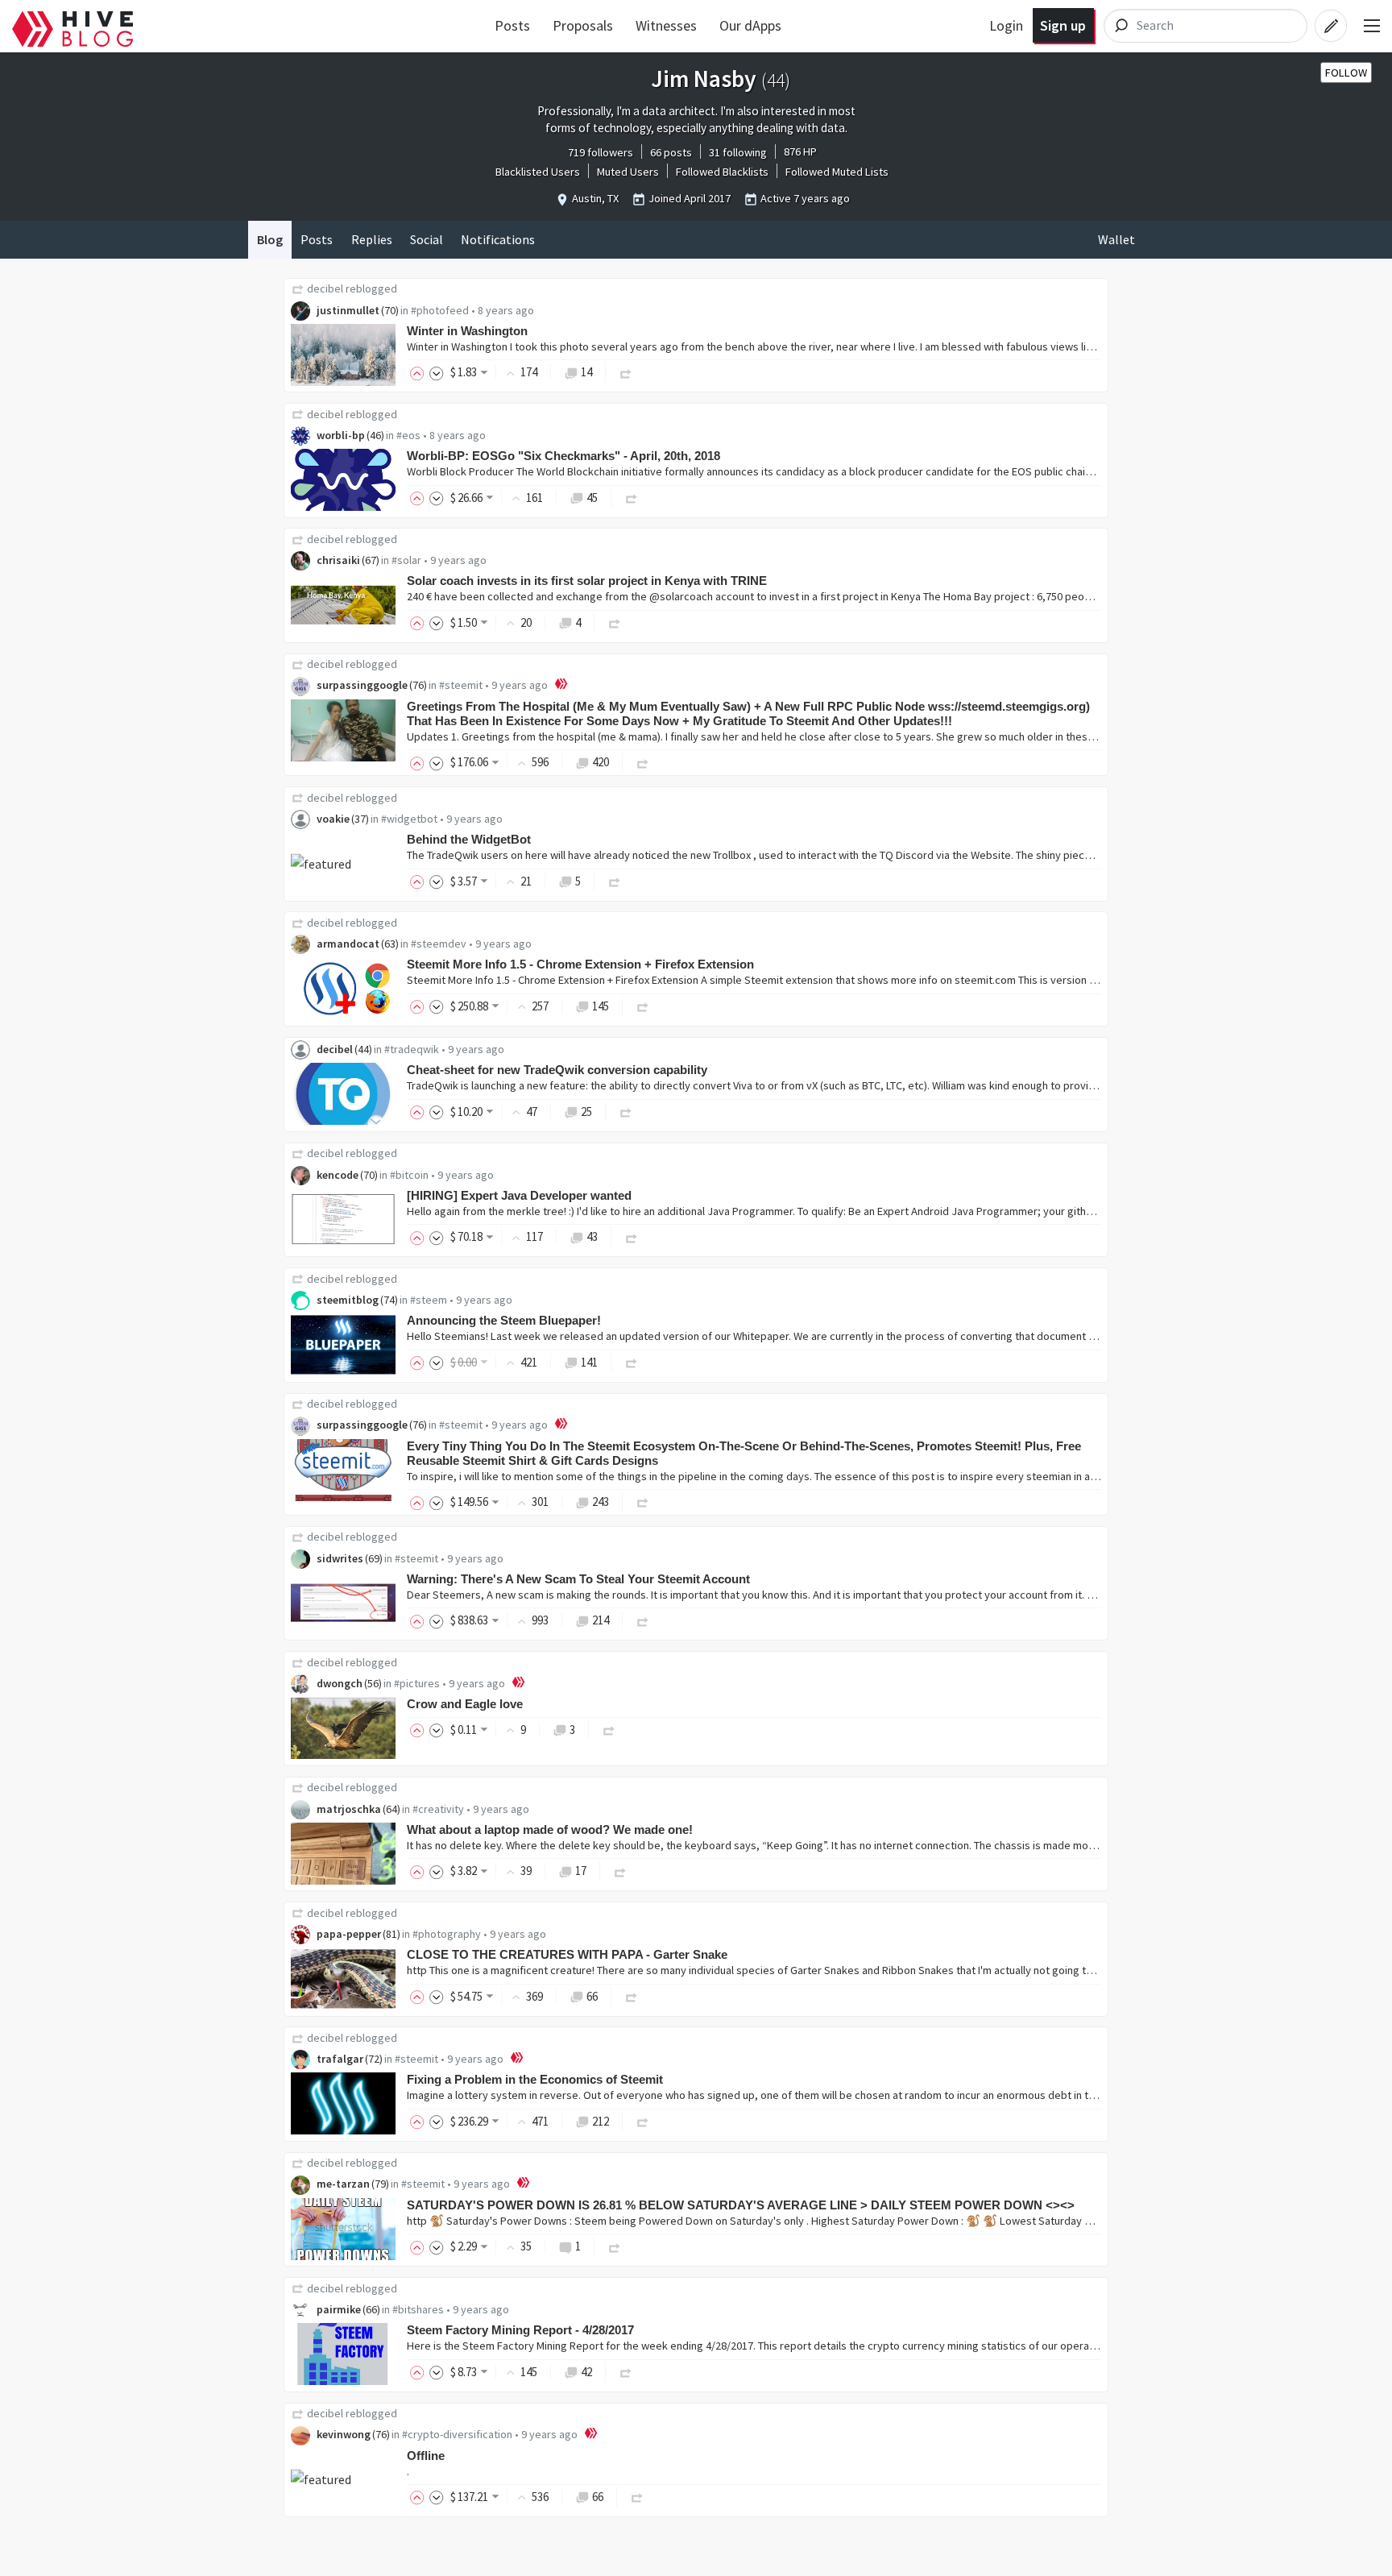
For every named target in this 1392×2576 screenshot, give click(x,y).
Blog (270, 239)
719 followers (601, 152)
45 (592, 498)
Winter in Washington (467, 331)
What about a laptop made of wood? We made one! (550, 1829)
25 (586, 1112)
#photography (447, 1934)
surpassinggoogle (362, 685)
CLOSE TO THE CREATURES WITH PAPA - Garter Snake (567, 1954)
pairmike (339, 2309)
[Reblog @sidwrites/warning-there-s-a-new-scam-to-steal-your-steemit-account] (643, 1620)
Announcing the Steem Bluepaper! (504, 1320)
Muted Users (628, 172)
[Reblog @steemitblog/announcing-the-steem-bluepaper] (632, 1362)
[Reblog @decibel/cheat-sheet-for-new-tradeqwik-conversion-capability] (626, 1112)
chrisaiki (338, 560)
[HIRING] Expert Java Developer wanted (519, 1195)
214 (601, 1620)
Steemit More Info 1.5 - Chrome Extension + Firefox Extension (580, 964)
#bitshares (418, 2309)
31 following (738, 152)
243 (601, 1502)
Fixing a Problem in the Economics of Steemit (535, 2079)
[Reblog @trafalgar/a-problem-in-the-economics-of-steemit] (643, 2121)
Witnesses (666, 25)
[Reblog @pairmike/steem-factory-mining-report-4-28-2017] (626, 2372)
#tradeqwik (412, 1049)
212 (601, 2121)
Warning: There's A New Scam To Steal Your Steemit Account (578, 1579)
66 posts (671, 152)
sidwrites (340, 1558)
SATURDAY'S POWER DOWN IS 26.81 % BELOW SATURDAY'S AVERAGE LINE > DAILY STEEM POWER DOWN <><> (741, 2205)
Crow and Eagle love (465, 1704)
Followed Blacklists (722, 172)
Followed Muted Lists (837, 172)
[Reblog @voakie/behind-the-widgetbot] (615, 881)
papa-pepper (349, 1934)
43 (592, 1236)
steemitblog (348, 1300)
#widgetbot (409, 819)
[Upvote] (420, 372)
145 (601, 1006)
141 (589, 1362)
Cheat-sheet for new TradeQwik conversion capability (557, 1070)
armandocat (348, 944)
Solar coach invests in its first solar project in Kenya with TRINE (587, 581)
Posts (512, 25)
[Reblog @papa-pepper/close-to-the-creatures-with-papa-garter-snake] (632, 1996)
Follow (1346, 73)
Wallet (1116, 239)
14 (586, 372)
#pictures (417, 1683)
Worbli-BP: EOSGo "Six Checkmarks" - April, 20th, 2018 (563, 456)
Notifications (498, 239)
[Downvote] (437, 372)
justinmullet (348, 310)
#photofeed (440, 310)
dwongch (340, 1683)
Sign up (1063, 25)
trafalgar (340, 2059)
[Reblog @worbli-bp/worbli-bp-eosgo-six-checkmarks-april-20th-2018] (632, 498)
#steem (429, 1300)
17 (581, 1871)
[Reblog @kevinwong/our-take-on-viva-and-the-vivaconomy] (637, 2497)
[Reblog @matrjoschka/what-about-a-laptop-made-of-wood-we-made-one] (620, 1871)
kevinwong (344, 2434)
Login (1006, 25)
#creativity (438, 1809)
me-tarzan (343, 2184)
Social (427, 239)
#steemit (461, 685)
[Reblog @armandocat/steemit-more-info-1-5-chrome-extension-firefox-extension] (643, 1006)
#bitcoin (409, 1175)
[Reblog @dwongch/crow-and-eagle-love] (609, 1730)
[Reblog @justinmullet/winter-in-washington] (626, 372)
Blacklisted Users (538, 172)
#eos (408, 435)
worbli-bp (341, 435)
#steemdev (439, 944)
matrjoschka (349, 1809)
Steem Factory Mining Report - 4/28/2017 (520, 2330)
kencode (338, 1175)
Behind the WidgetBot (469, 839)
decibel (325, 288)
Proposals (583, 25)
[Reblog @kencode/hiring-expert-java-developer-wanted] (632, 1236)
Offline (426, 2456)
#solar (406, 560)
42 (586, 2372)
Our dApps (750, 25)
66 (592, 1996)
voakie (333, 819)
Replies (372, 239)
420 (601, 762)
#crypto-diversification (457, 2434)
